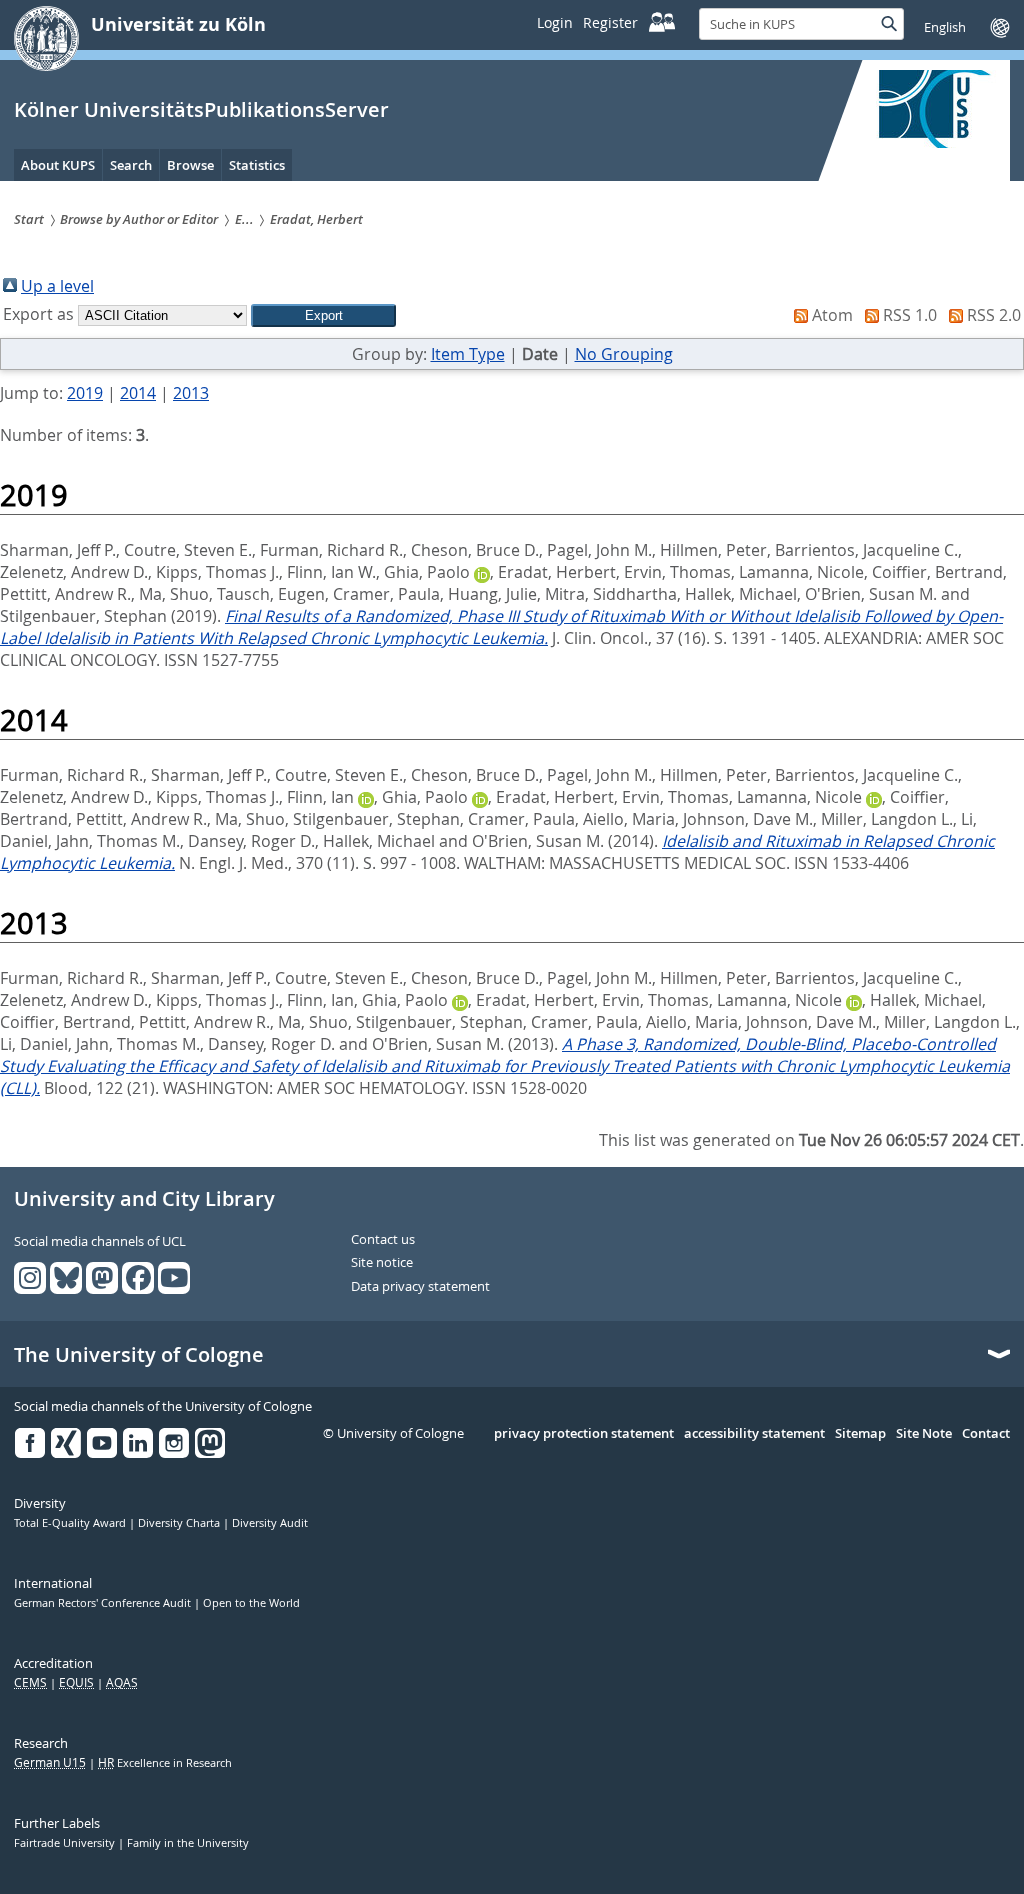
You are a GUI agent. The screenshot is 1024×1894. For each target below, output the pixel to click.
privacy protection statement (584, 1434)
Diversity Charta (180, 1523)
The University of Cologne (139, 1355)
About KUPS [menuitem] (58, 165)
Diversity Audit (270, 1523)
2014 (138, 393)
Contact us (383, 1240)
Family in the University (188, 1843)
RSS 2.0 (994, 315)
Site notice (382, 1263)
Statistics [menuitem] (257, 165)
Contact (986, 1434)
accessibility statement (754, 1434)
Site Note (924, 1434)
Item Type (468, 354)
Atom (832, 315)
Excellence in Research (165, 1763)
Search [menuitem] (131, 165)
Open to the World (251, 1603)
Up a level (57, 286)
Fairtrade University (66, 1843)
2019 (85, 393)
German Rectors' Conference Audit (104, 1603)
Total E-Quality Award (71, 1523)
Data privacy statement (420, 1287)
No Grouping (624, 354)
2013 (191, 393)
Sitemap (860, 1434)
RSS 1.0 (910, 315)
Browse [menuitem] (190, 165)
